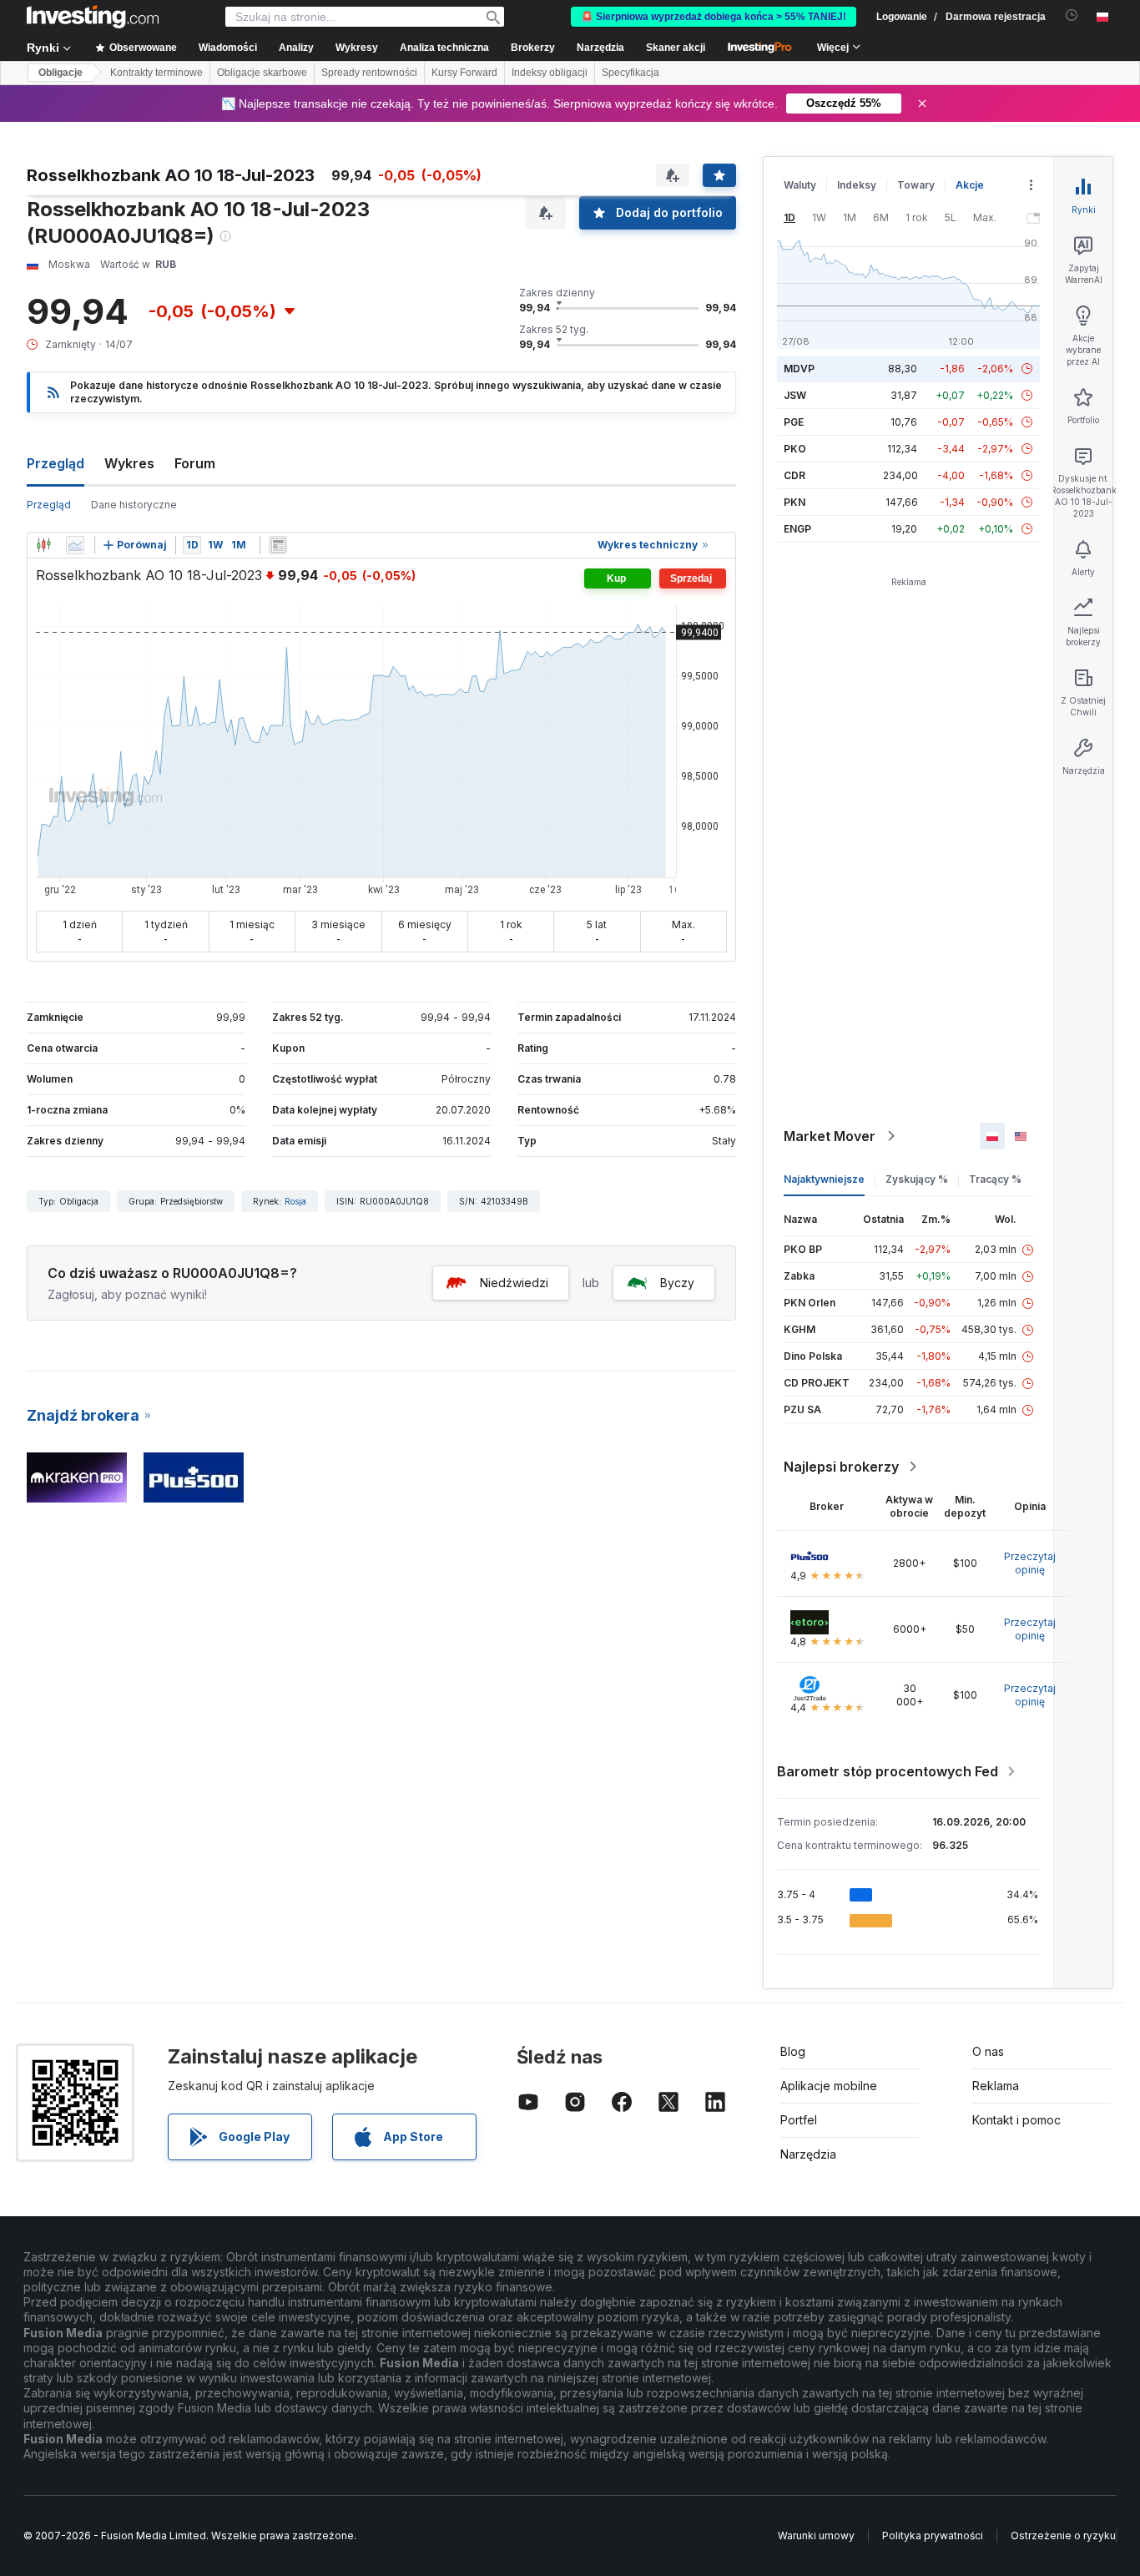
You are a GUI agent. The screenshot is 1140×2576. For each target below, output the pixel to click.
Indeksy (857, 185)
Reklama (996, 2086)
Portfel (799, 2120)
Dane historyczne (134, 505)
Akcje (970, 185)
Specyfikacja (631, 73)
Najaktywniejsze (824, 1179)
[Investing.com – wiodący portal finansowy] (93, 17)
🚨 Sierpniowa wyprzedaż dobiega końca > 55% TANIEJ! (714, 17)
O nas (988, 2051)
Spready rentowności (369, 73)
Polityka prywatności (933, 2536)
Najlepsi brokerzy (841, 1467)
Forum (195, 463)
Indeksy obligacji (550, 73)
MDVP (799, 369)
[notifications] (1072, 15)
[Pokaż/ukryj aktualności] (278, 545)
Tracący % (995, 1179)
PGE (794, 422)
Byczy (677, 1283)
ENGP (797, 529)
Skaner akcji (676, 48)
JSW (795, 395)
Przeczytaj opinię (1030, 1563)
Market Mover (830, 1136)
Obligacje (61, 73)
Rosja (295, 1201)
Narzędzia (808, 2154)
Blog (793, 2051)
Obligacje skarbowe (262, 73)
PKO (795, 449)
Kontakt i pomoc (1016, 2120)
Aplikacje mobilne (829, 2086)
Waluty (800, 185)
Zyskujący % (917, 1179)
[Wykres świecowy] (43, 545)
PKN (794, 502)
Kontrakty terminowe (156, 73)
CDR (794, 475)
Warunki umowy (816, 2536)
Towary (916, 185)
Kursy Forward (464, 73)
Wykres (129, 463)
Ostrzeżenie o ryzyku (1063, 2536)
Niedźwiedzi (514, 1283)
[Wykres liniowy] (75, 545)
